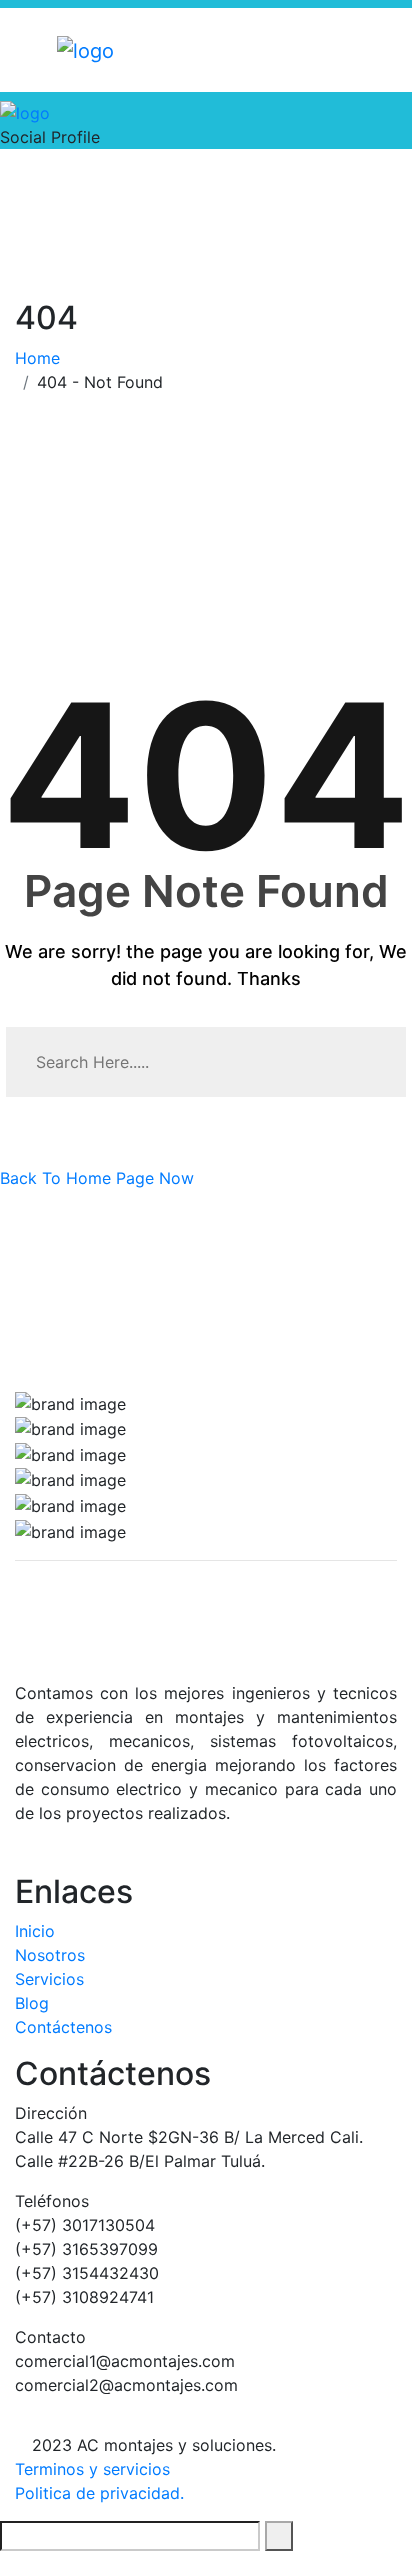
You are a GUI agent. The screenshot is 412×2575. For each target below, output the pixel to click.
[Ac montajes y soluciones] (85, 49)
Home (42, 358)
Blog (32, 2003)
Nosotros (50, 1955)
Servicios (49, 1979)
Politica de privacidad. (99, 2493)
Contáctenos (63, 2027)
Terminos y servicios (92, 2469)
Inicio (35, 1931)
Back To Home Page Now (97, 1178)
